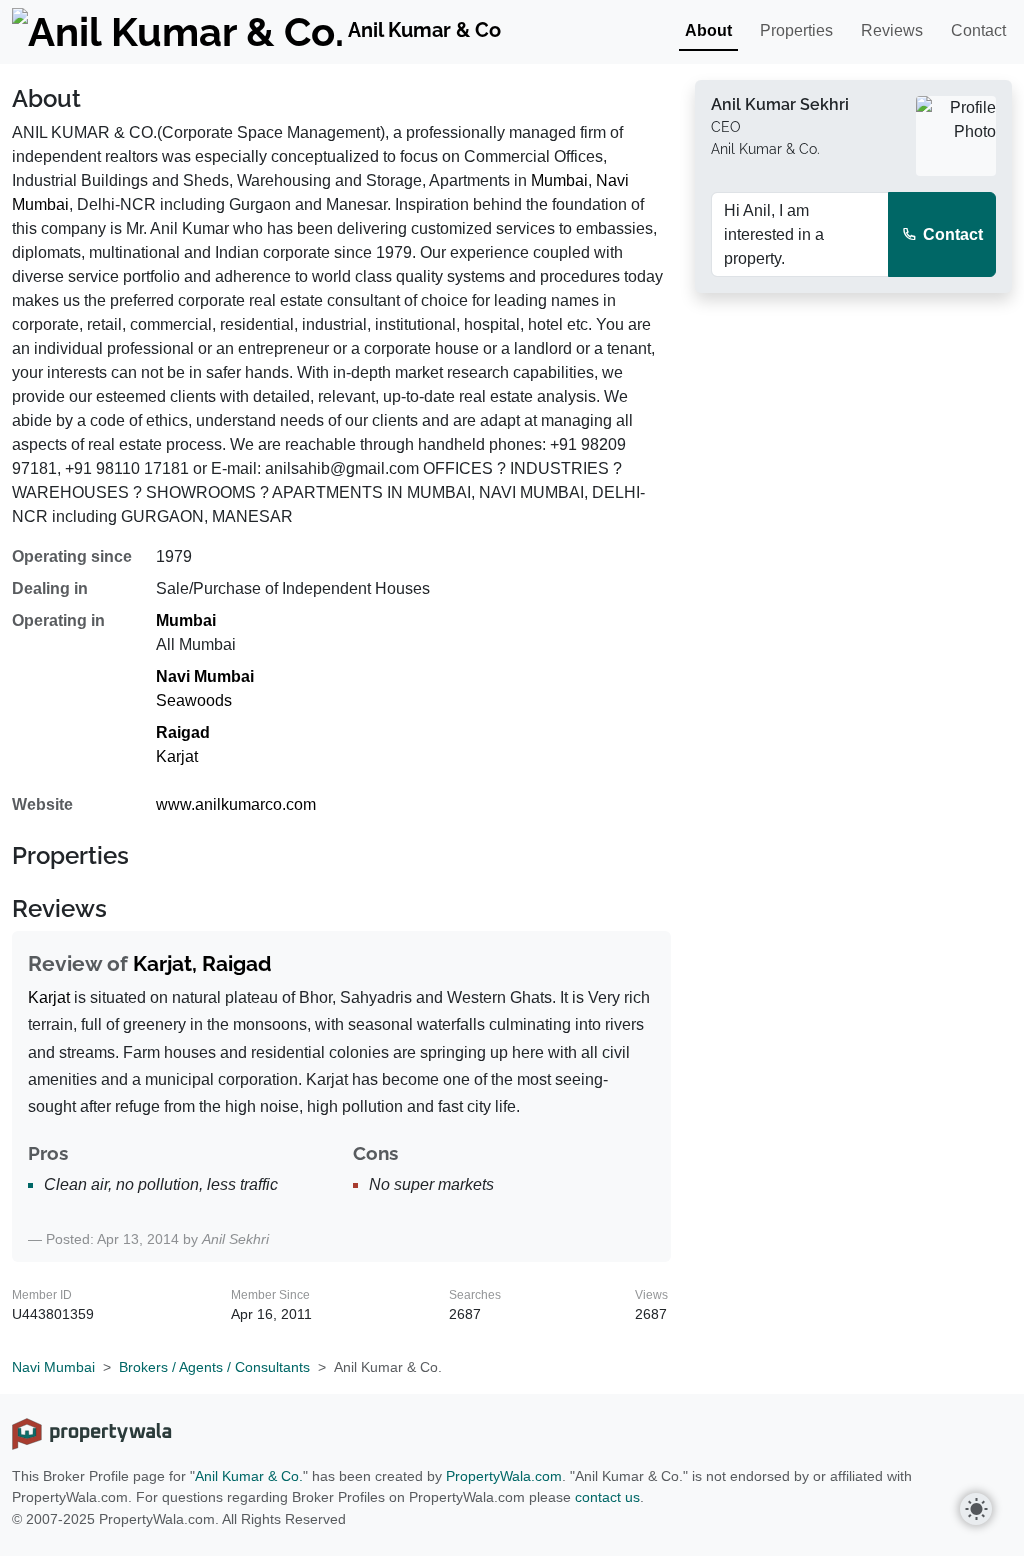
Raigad (183, 732)
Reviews (892, 30)
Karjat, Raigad (202, 963)
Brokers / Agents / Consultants (214, 1367)
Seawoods (194, 700)
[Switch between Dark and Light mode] (976, 1509)
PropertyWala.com (504, 1476)
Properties (796, 30)
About (708, 30)
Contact (978, 30)
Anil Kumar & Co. (249, 1476)
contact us (607, 1497)
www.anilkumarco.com (236, 804)
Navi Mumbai (205, 676)
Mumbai (559, 180)
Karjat (177, 756)
